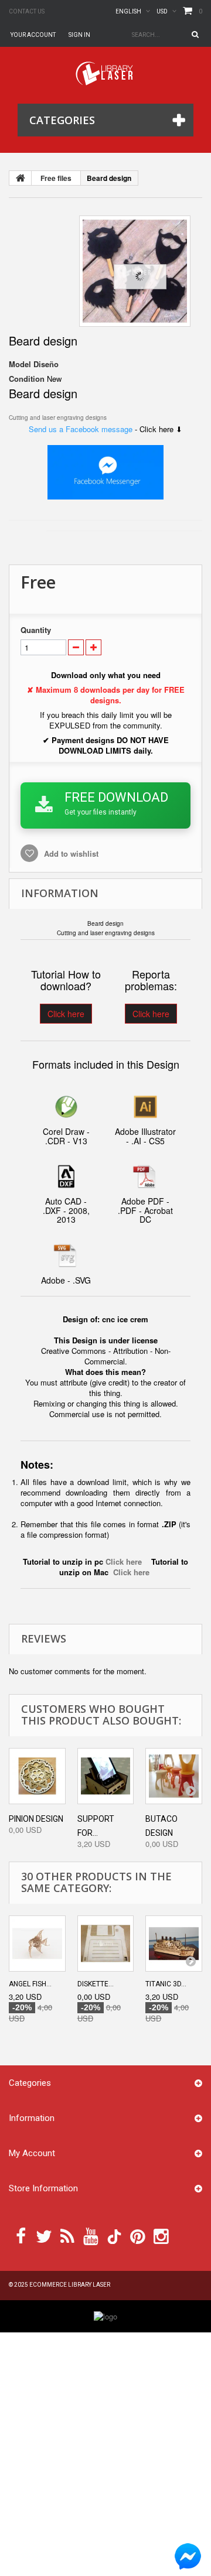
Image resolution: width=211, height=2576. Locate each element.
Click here (66, 1014)
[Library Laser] (105, 73)
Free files (56, 178)
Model (20, 364)
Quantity (36, 630)
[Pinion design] (37, 1776)
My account (32, 2153)
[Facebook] (21, 2235)
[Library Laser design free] (105, 2316)
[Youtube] (91, 2235)
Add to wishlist (70, 853)
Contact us (27, 11)
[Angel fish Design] (37, 1944)
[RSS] (67, 2235)
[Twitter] (44, 2235)
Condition (27, 379)
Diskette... (96, 1984)
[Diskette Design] (106, 1944)
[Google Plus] (114, 2237)
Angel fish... (30, 1984)
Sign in (79, 35)
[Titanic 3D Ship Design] (174, 1944)
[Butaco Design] (174, 1776)
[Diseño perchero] (135, 271)
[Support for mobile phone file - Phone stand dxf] (106, 1776)
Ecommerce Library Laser (70, 2285)
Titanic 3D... (166, 1984)
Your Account (33, 35)
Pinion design (36, 1819)
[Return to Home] (21, 178)
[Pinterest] (138, 2235)
